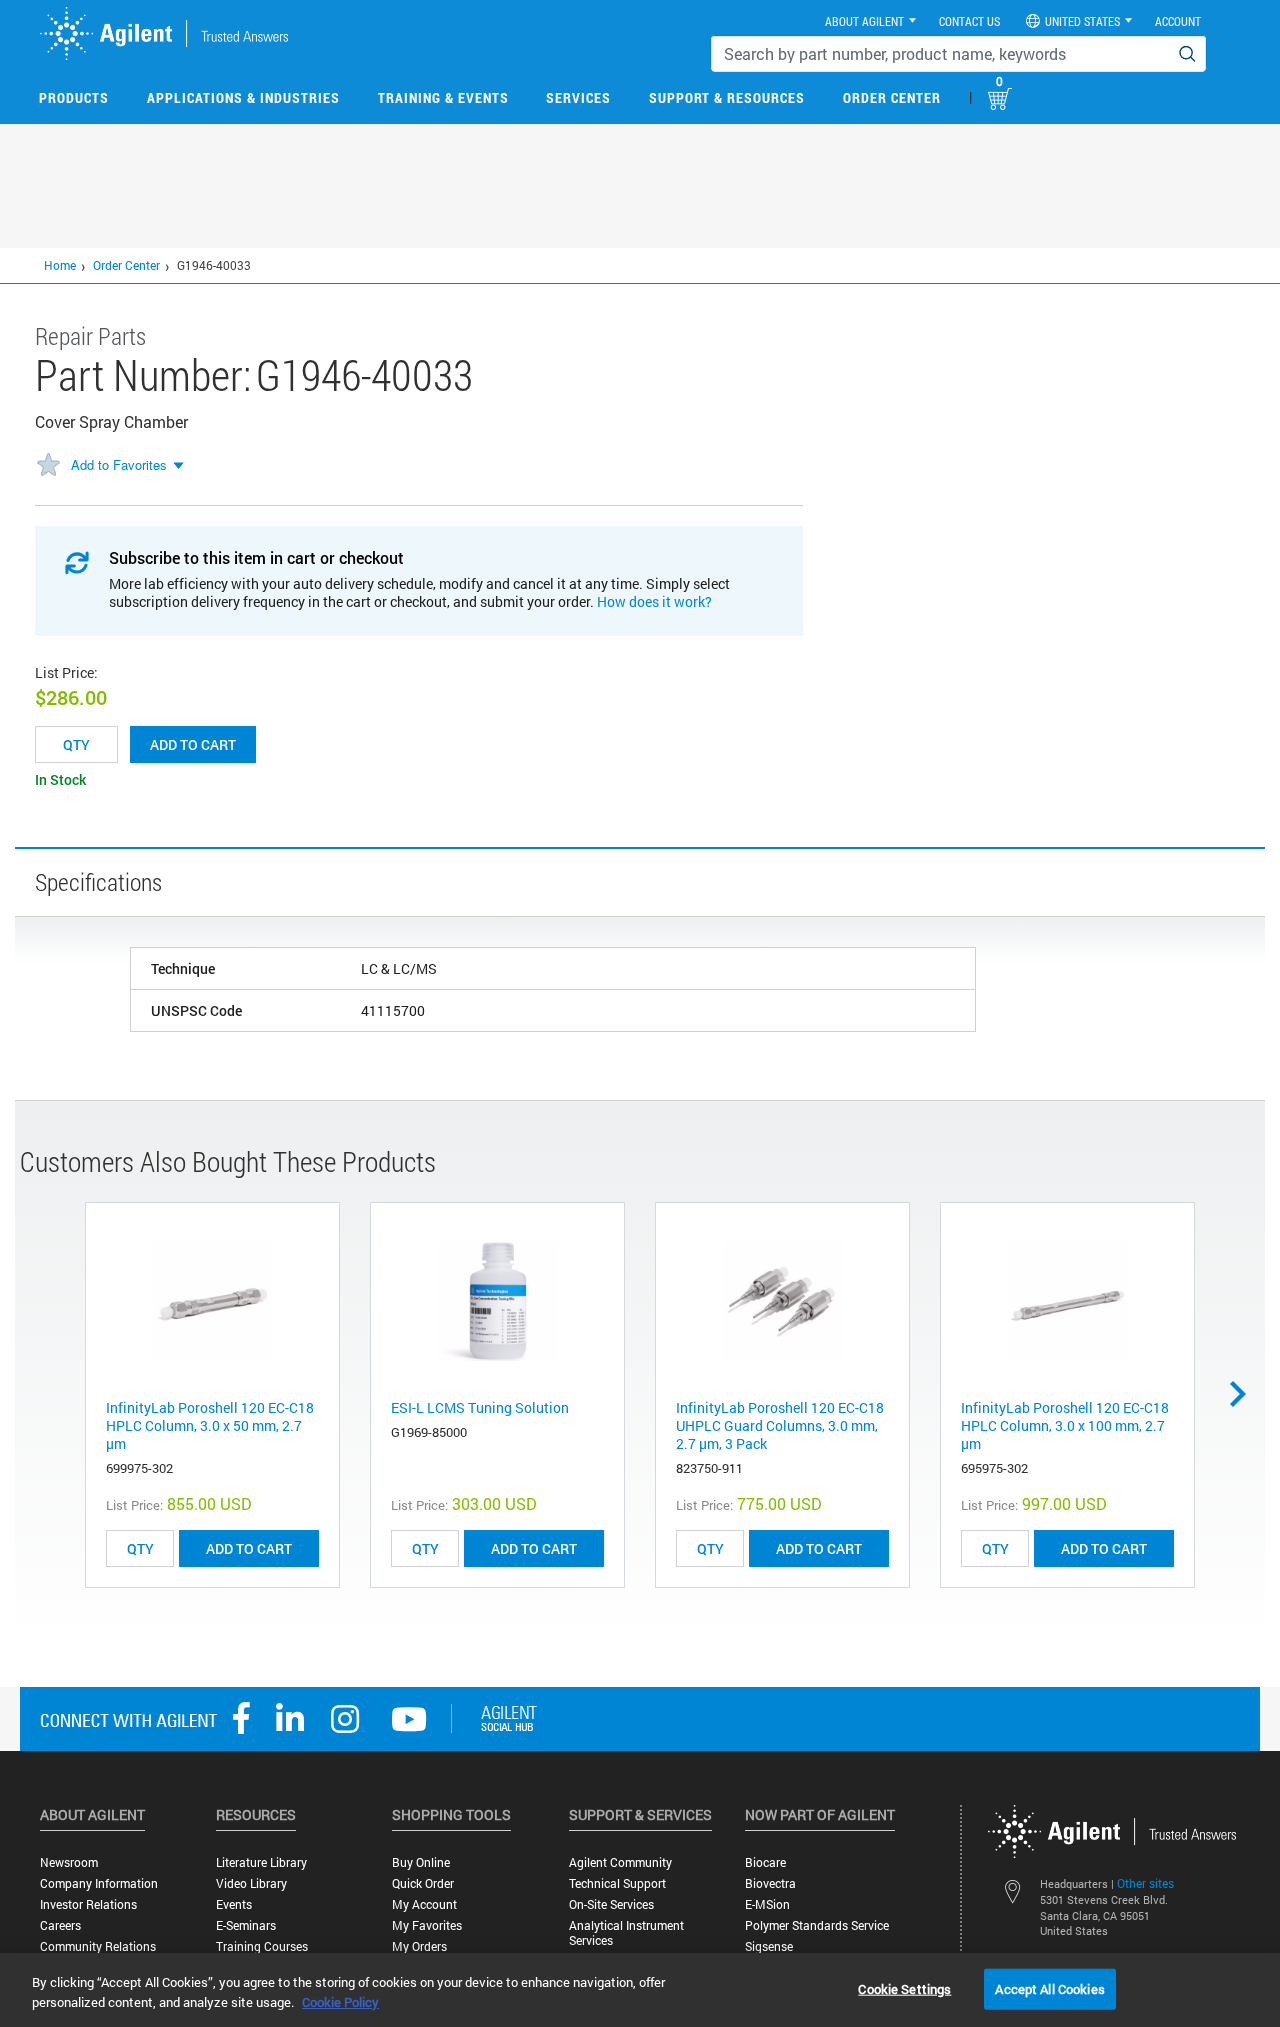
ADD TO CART (249, 1548)
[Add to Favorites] (48, 466)
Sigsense (769, 1946)
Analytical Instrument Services (626, 1933)
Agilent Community (620, 1862)
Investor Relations (88, 1904)
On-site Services (611, 1904)
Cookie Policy (340, 2002)
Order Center (892, 97)
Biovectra (770, 1883)
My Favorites (427, 1925)
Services (578, 97)
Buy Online (421, 1862)
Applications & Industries (243, 97)
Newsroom (69, 1862)
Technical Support (617, 1883)
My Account (424, 1904)
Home (60, 265)
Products (74, 97)
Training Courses (262, 1946)
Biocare (765, 1862)
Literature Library (261, 1862)
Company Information (99, 1883)
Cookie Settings (904, 1988)
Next (1245, 1394)
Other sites (1145, 1883)
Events (234, 1904)
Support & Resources (727, 97)
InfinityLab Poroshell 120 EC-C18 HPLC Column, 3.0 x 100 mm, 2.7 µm (1065, 1425)
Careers (60, 1925)
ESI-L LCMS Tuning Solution (480, 1407)
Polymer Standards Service (817, 1925)
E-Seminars (246, 1925)
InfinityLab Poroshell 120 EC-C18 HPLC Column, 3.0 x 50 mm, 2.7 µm (210, 1425)
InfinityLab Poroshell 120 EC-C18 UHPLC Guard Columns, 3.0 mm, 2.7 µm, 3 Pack (780, 1425)
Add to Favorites (119, 464)
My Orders (419, 1946)
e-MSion (767, 1904)
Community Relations (98, 1946)
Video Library (251, 1883)
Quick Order (423, 1883)
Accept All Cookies (1049, 1988)
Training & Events (443, 97)
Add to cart (193, 744)
